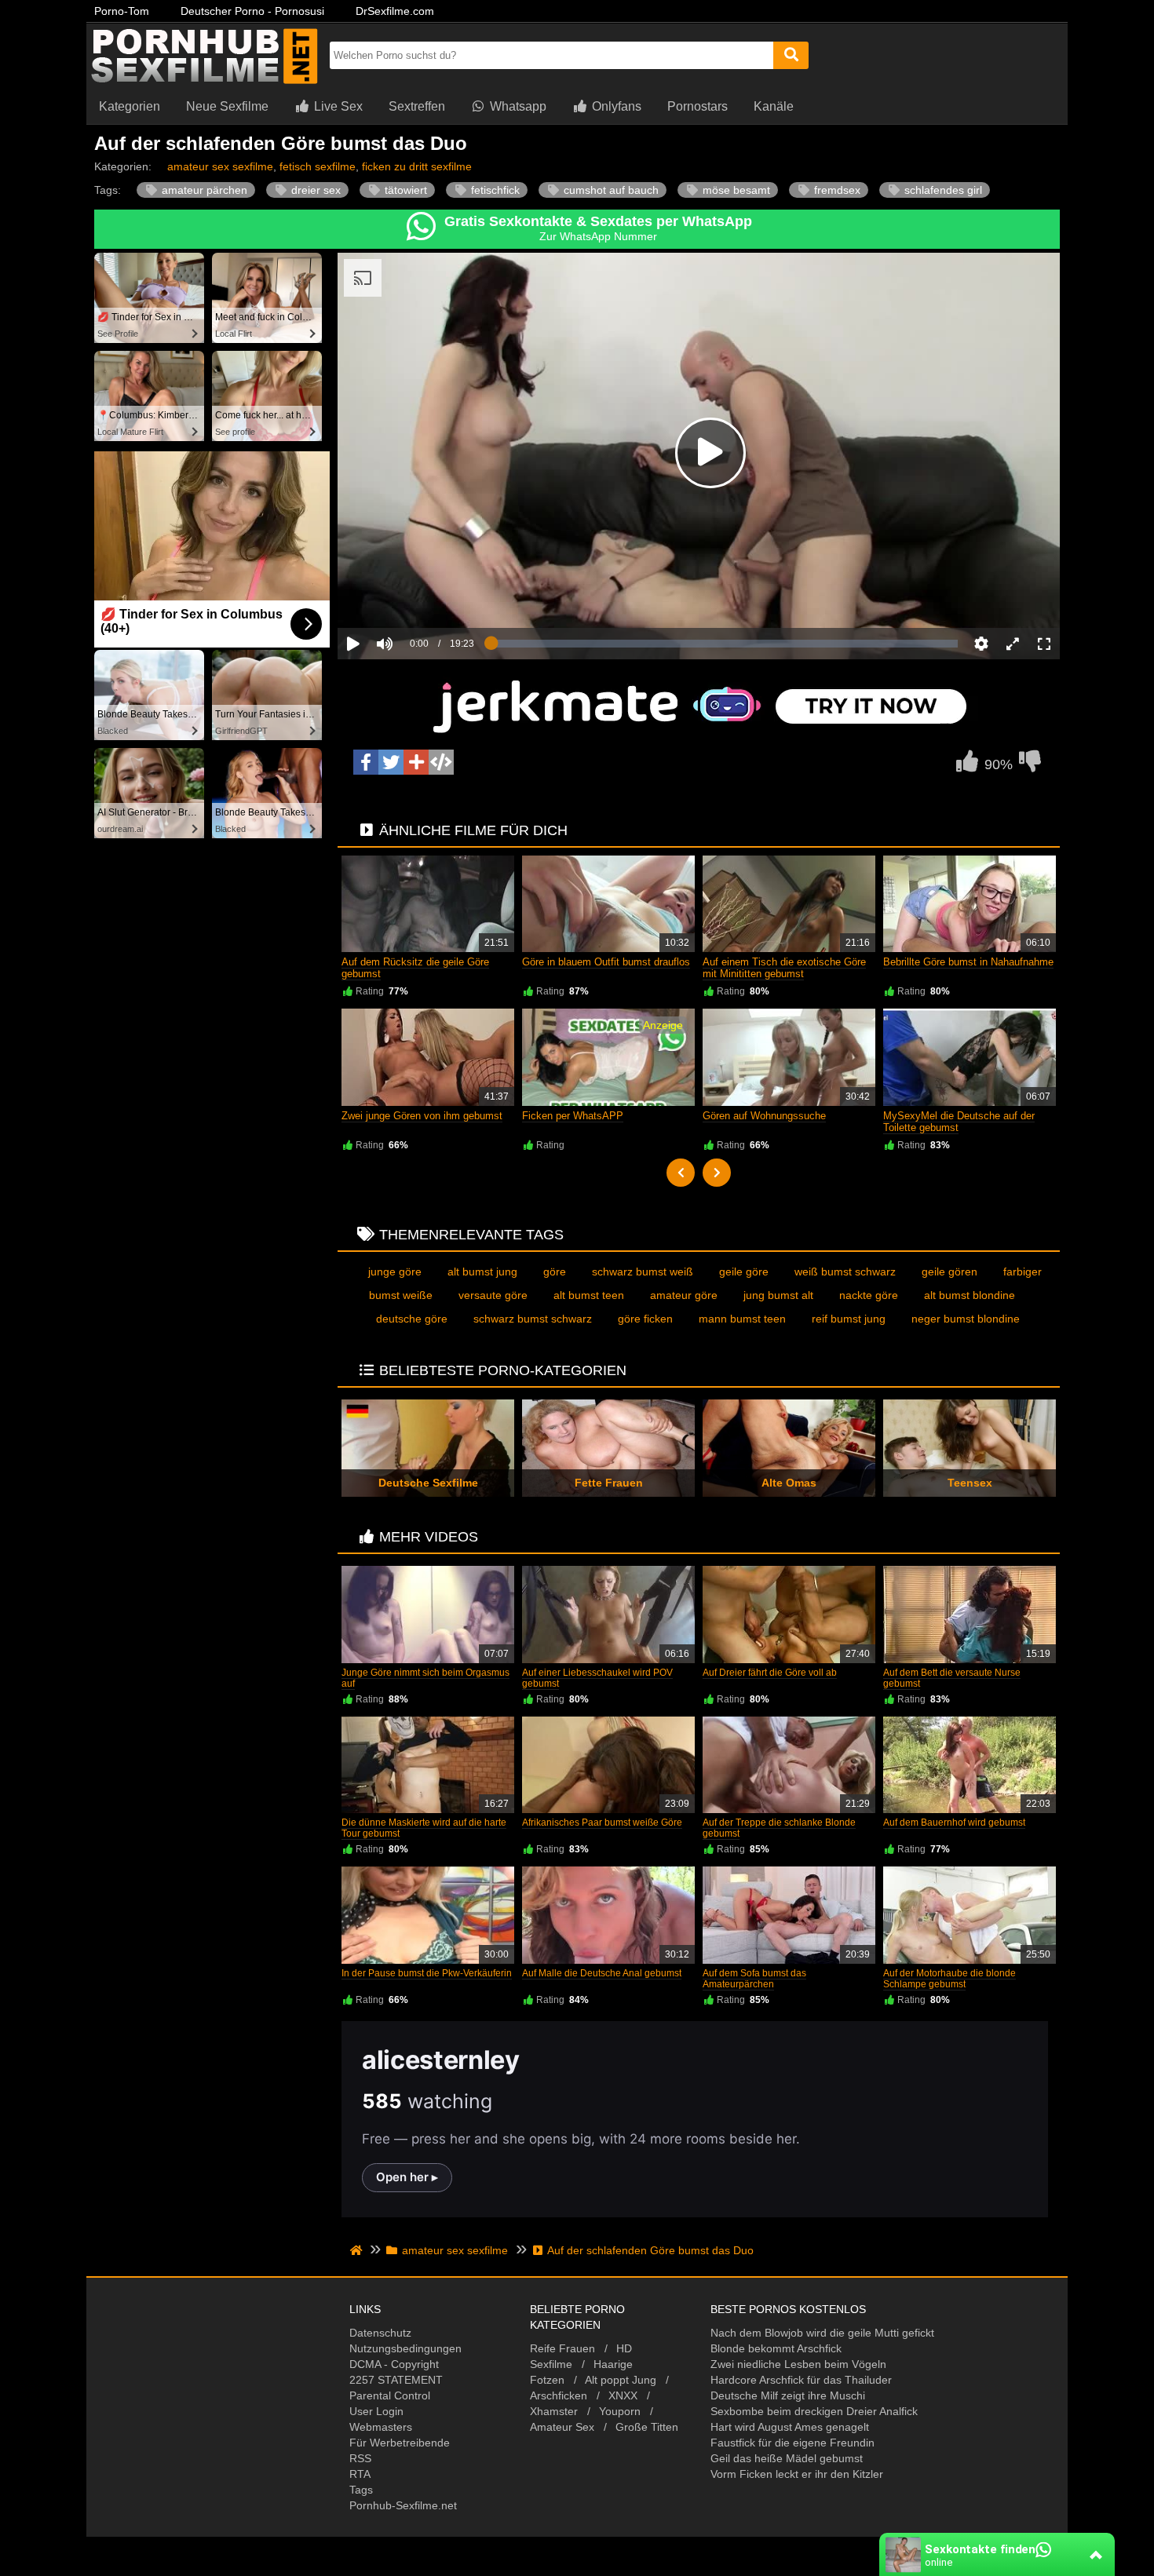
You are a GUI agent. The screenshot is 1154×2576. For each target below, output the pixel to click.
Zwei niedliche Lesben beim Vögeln (798, 2364)
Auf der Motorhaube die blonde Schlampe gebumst (949, 1979)
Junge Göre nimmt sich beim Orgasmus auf (425, 1678)
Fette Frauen (609, 1483)
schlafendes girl (942, 190)
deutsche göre (412, 1319)
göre (555, 1272)
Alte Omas (789, 1483)
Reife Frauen (562, 2348)
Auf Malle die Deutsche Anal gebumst (602, 1973)
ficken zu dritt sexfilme (417, 166)
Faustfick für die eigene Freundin (792, 2443)
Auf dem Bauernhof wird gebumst (954, 1823)
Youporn (620, 2411)
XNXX (623, 2395)
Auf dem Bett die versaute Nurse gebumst (952, 1678)
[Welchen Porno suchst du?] (791, 55)
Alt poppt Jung (621, 2380)
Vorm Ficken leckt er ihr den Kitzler (797, 2474)
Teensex (970, 1483)
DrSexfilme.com (395, 11)
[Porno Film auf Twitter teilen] (391, 762)
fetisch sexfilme (318, 166)
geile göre (744, 1272)
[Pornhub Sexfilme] (204, 82)
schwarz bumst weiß (643, 1272)
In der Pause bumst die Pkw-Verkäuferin (427, 1973)
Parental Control (390, 2395)
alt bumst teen (589, 1295)
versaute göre (493, 1295)
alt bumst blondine (970, 1295)
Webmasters (381, 2427)
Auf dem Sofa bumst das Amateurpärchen (754, 1979)
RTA (360, 2474)
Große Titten (647, 2427)
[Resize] (1013, 644)
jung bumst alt (778, 1295)
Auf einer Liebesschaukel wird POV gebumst (597, 1678)
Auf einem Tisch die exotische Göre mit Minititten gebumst (784, 968)
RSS (360, 2458)
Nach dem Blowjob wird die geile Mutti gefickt (822, 2333)
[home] (358, 2250)
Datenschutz (380, 2333)
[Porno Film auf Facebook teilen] (366, 762)
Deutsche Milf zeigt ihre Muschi (788, 2395)
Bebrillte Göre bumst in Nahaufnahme (968, 962)
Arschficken (559, 2395)
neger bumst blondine (966, 1319)
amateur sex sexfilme (220, 166)
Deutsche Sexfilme (428, 1483)
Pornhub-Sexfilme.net (403, 2505)
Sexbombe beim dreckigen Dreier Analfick (814, 2411)
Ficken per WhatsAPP (573, 1116)
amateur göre (684, 1295)
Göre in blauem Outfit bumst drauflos (606, 962)
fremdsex (836, 190)
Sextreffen (417, 106)
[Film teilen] (416, 762)
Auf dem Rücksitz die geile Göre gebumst (415, 968)
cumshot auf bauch (610, 190)
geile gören (949, 1272)
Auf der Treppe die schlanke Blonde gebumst (779, 1828)
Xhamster (554, 2411)
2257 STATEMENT (396, 2380)
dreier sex (314, 190)
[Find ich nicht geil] (1030, 765)
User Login (376, 2411)
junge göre (395, 1272)
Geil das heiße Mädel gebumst (787, 2458)
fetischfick (494, 190)
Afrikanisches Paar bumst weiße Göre (602, 1823)
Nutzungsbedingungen (405, 2348)
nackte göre (869, 1295)
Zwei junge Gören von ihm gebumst (422, 1116)
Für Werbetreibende (400, 2443)
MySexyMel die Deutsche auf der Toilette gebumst (959, 1122)
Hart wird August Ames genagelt (790, 2427)
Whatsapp (517, 106)
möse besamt (735, 190)
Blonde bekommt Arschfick (776, 2348)
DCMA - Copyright (394, 2364)
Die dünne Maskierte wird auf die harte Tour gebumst (424, 1828)
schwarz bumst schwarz (533, 1319)
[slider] (412, 595)
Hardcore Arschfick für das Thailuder (801, 2380)
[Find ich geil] (967, 765)
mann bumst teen (742, 1319)
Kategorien (130, 106)
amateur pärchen (203, 190)
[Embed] (441, 762)
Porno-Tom (122, 11)
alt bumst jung (482, 1272)
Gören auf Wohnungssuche (764, 1116)
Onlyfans (615, 106)
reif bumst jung (849, 1319)
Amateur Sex (562, 2427)
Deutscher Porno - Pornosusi (252, 11)
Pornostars (698, 106)
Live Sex (337, 106)
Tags (361, 2490)
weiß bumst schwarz (845, 1272)
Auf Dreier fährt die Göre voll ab (770, 1673)
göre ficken (645, 1319)
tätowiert (404, 190)
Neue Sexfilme (227, 106)
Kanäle (774, 106)
